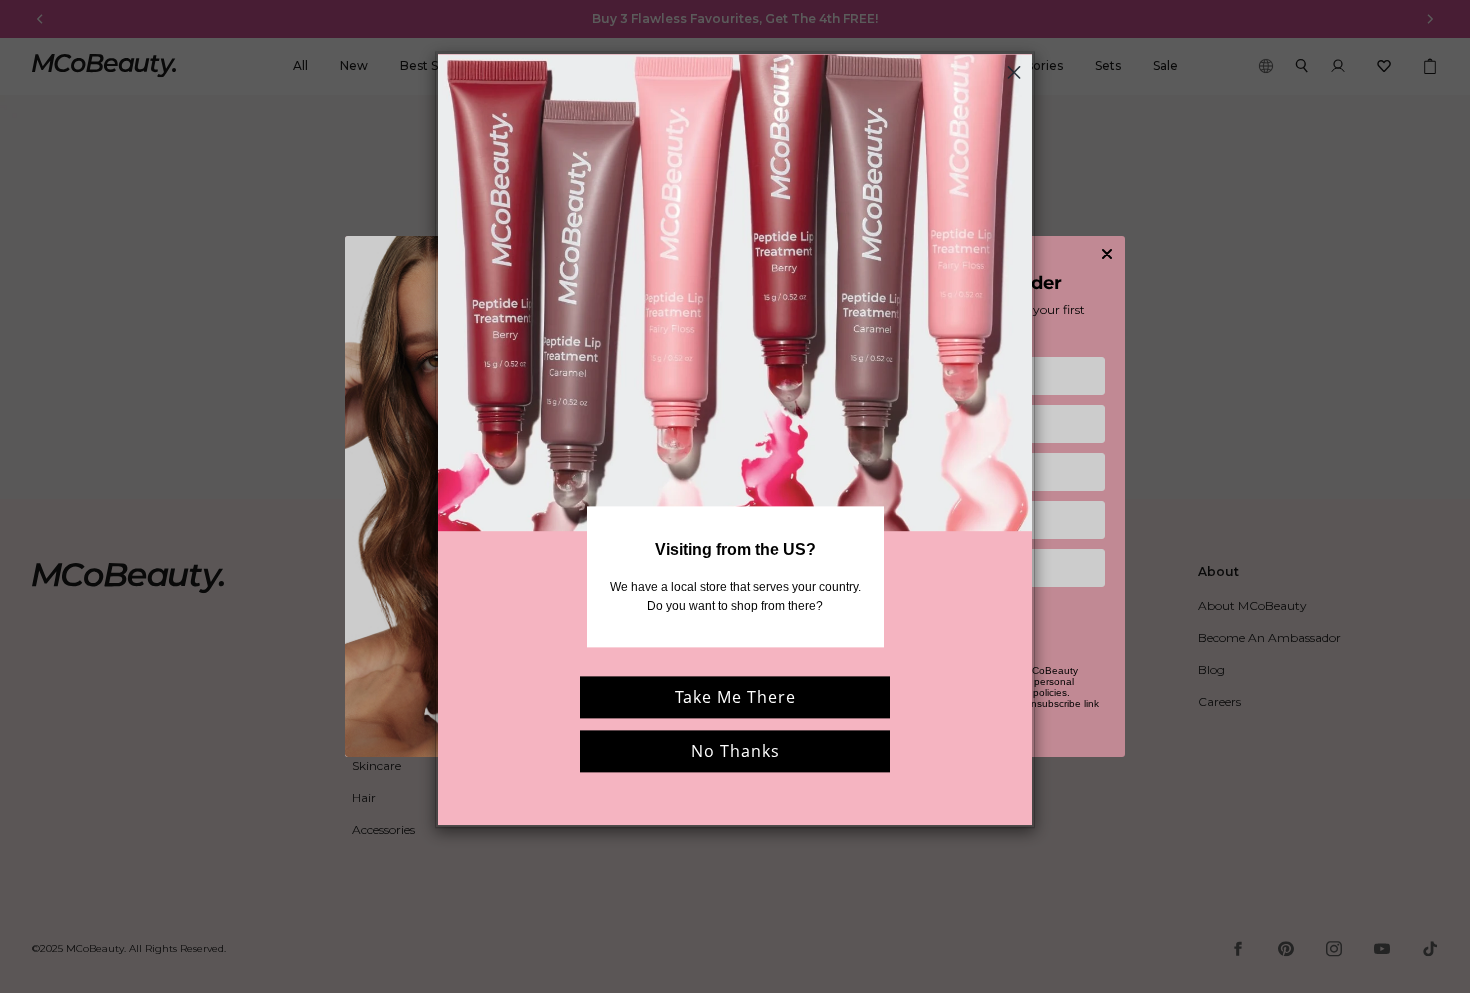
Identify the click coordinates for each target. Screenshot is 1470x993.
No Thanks (735, 751)
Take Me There (735, 697)
